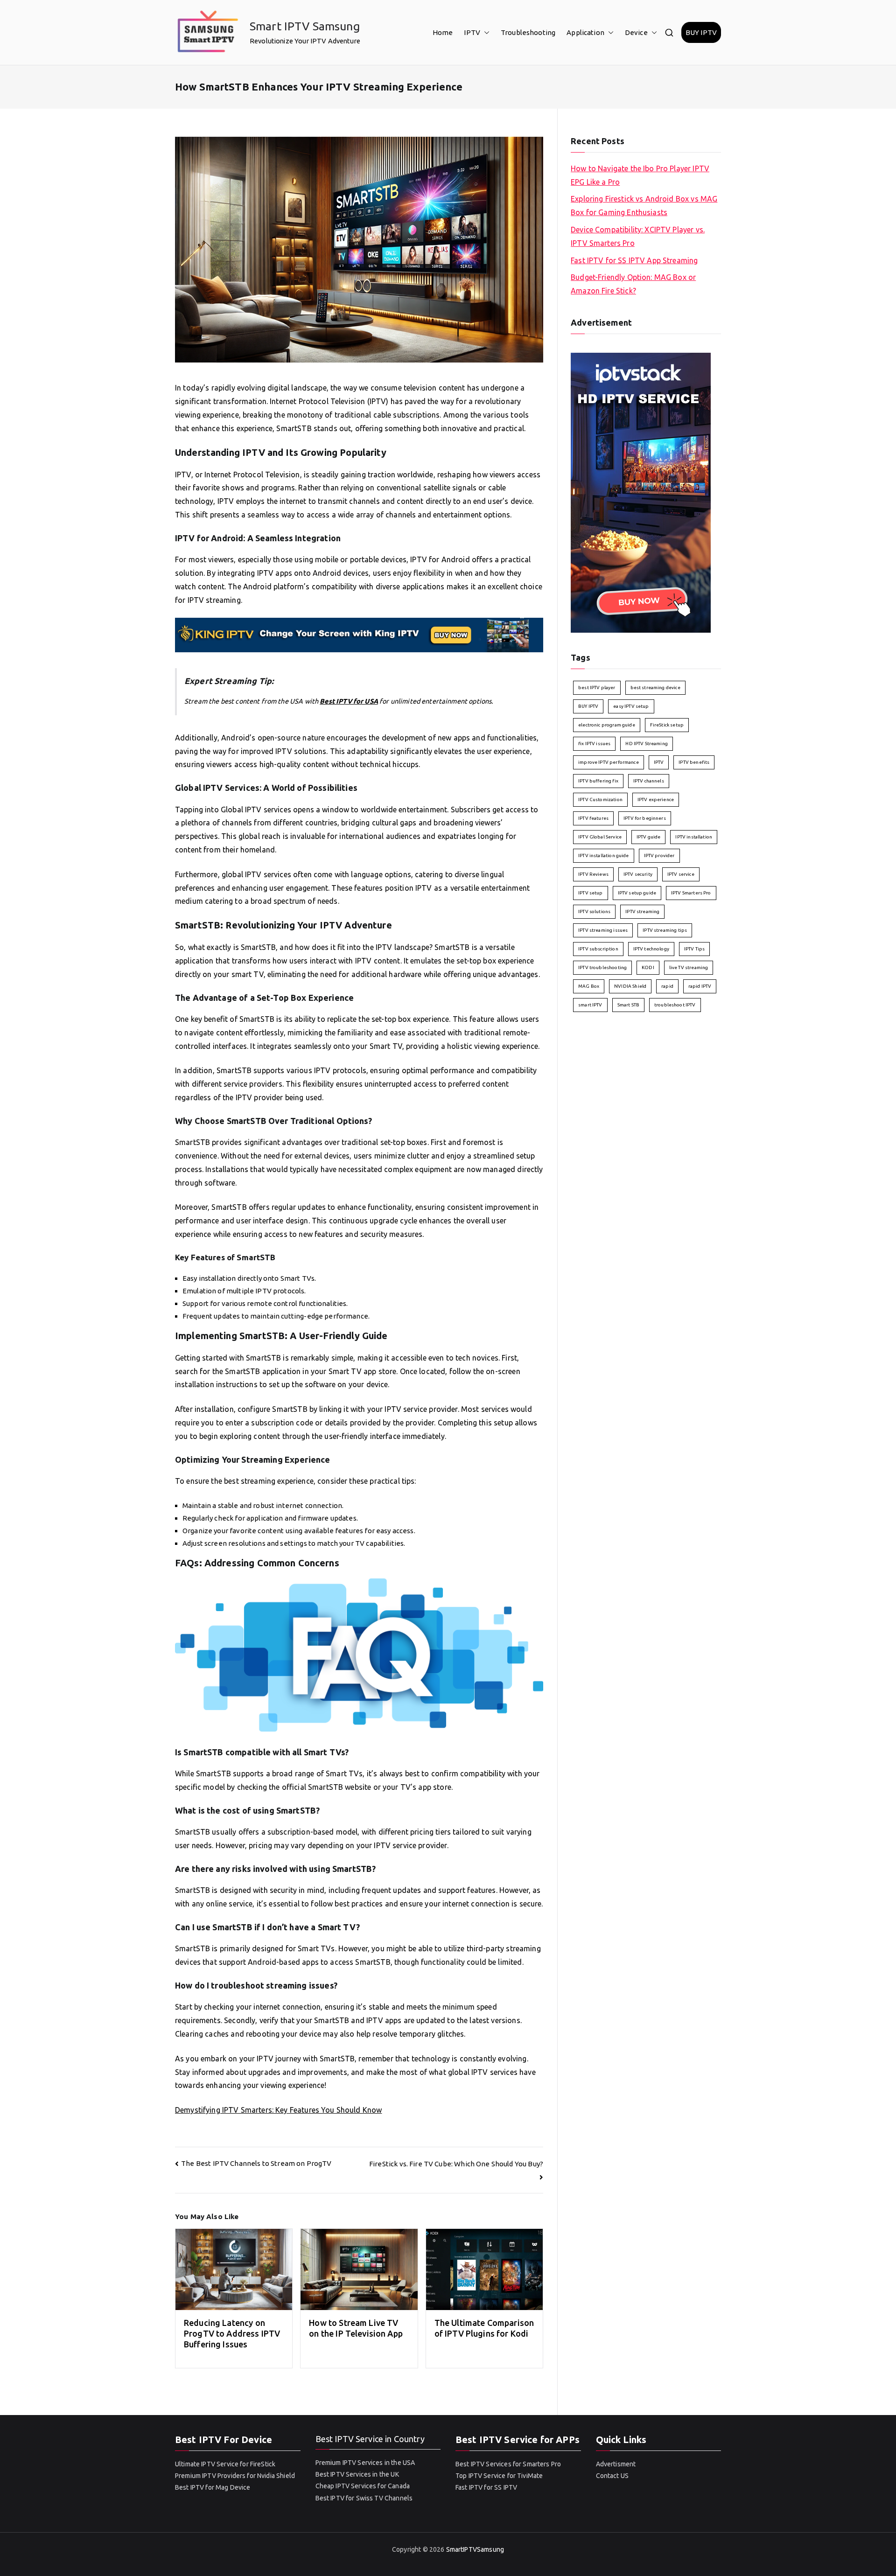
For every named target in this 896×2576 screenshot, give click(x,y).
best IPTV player (597, 688)
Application (585, 32)
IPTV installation (694, 837)
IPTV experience (656, 799)
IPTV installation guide (603, 855)
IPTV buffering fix (598, 781)
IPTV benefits (694, 762)
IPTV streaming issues (603, 930)
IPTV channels (649, 781)
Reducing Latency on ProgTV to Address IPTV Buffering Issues (232, 2334)
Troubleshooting (528, 32)
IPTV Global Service (600, 837)
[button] (485, 32)
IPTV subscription (598, 949)
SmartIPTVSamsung (475, 2549)
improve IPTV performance (609, 762)
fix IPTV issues (594, 743)
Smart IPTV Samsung (305, 26)
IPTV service (681, 874)
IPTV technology (651, 949)
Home (443, 32)
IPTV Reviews (593, 874)
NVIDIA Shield (630, 986)
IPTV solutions (594, 911)
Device (636, 32)
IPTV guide (649, 837)
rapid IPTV (700, 986)
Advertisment (616, 2464)
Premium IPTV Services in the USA (365, 2463)
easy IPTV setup (631, 706)
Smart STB (628, 1005)
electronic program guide (607, 725)
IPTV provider (659, 855)
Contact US (612, 2476)
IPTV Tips (694, 949)
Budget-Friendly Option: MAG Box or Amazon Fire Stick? (633, 284)
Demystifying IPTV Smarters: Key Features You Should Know (278, 2110)
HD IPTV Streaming (647, 743)
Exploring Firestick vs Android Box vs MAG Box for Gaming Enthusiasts (644, 206)
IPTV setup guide (637, 893)
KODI (648, 967)
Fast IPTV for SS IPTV (486, 2487)
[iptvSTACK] (641, 492)
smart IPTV (590, 1005)
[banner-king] (359, 634)
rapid (667, 986)
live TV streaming (689, 967)
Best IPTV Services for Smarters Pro (508, 2464)
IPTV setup (591, 893)
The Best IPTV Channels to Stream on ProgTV (256, 2163)
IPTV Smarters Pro (691, 893)
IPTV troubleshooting (602, 967)
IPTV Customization (600, 799)
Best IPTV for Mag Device (213, 2487)
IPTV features (593, 818)
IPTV (472, 32)
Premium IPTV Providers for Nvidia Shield (235, 2476)
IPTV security (638, 874)
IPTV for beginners (645, 818)
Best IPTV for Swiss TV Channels (364, 2498)
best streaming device (655, 688)
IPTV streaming (642, 911)
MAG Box (589, 986)
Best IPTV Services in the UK (357, 2474)
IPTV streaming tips (665, 930)
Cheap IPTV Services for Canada (363, 2486)
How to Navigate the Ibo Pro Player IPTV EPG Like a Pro (640, 175)
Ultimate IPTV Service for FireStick (225, 2464)
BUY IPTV (701, 32)
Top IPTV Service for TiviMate (499, 2476)
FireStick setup (667, 725)
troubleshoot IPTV (675, 1005)
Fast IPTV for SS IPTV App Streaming (634, 260)
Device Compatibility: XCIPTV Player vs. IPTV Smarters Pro (638, 236)
